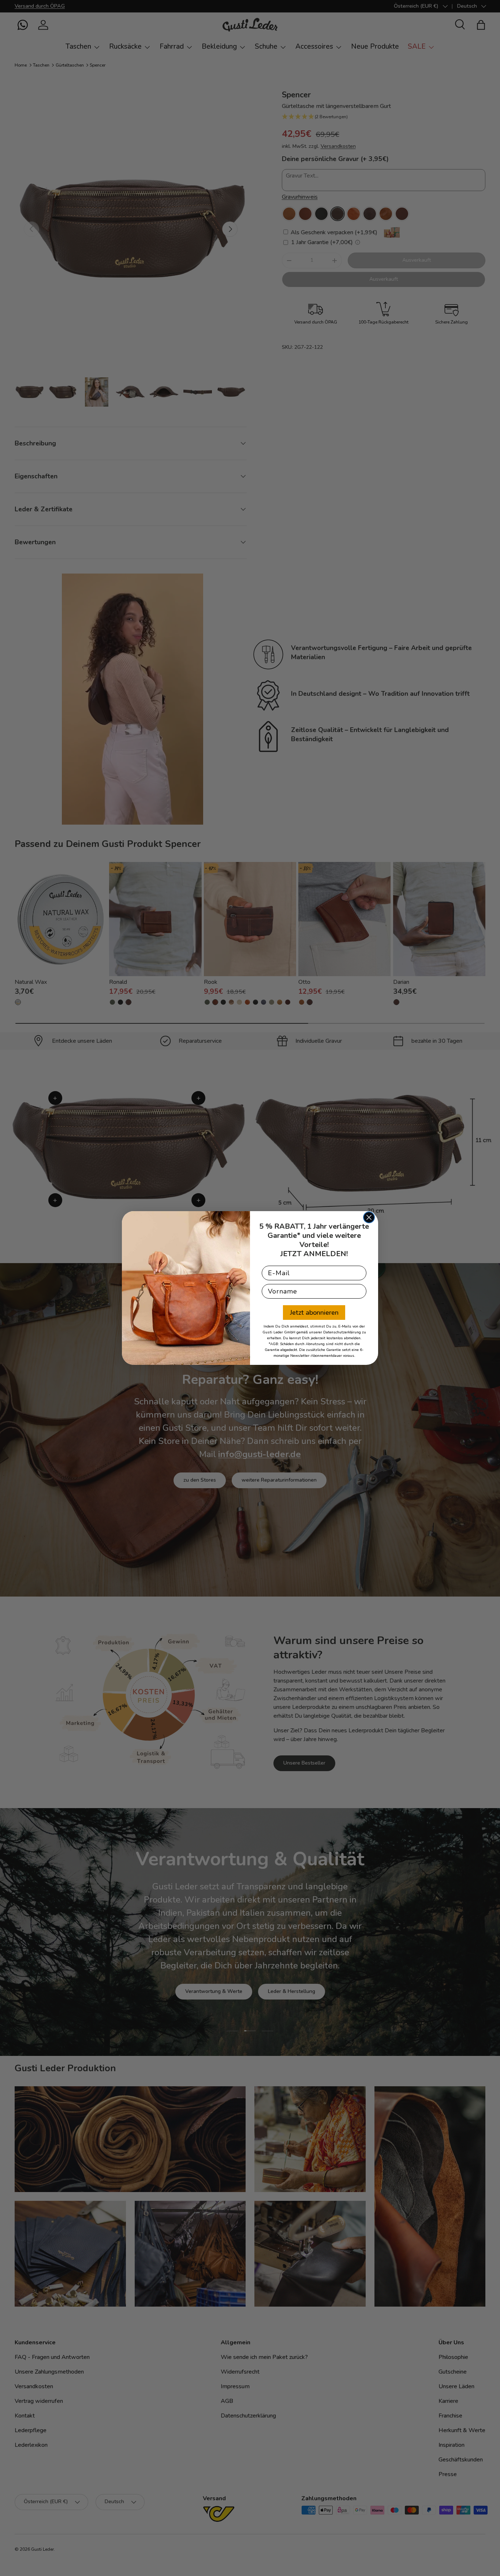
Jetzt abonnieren (314, 1313)
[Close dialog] (369, 1217)
